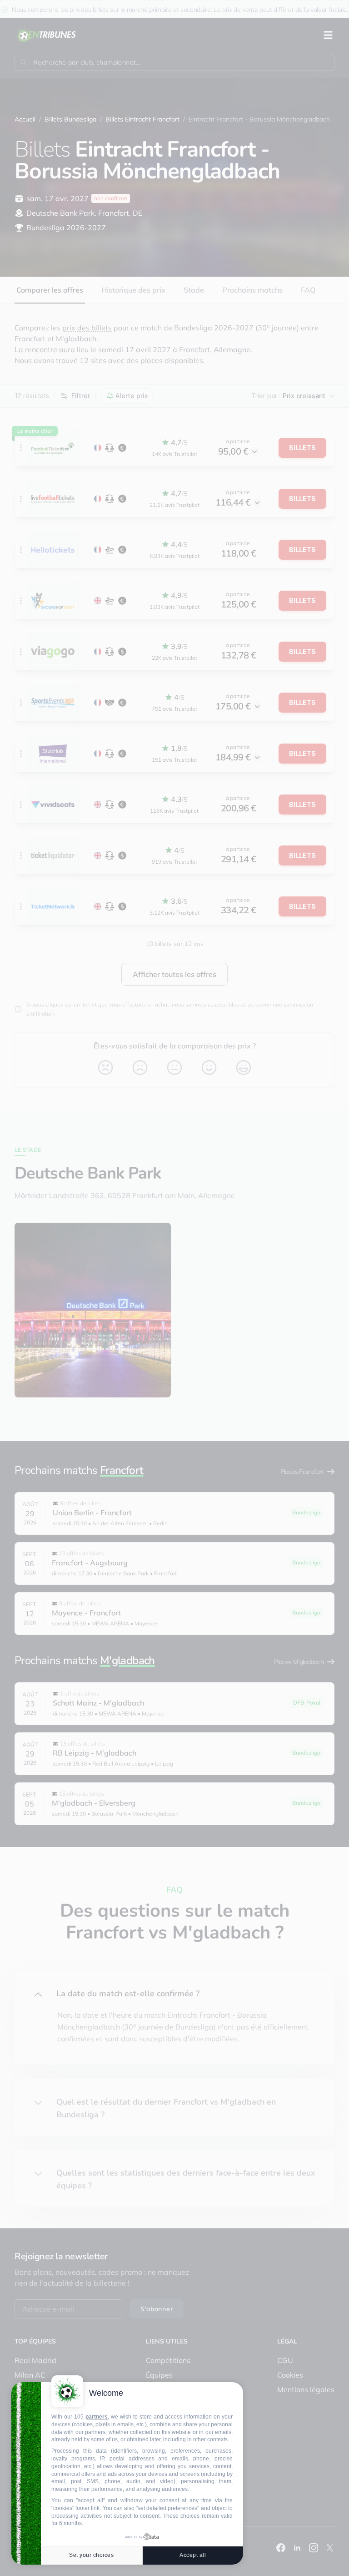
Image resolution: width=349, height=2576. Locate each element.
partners (97, 2417)
